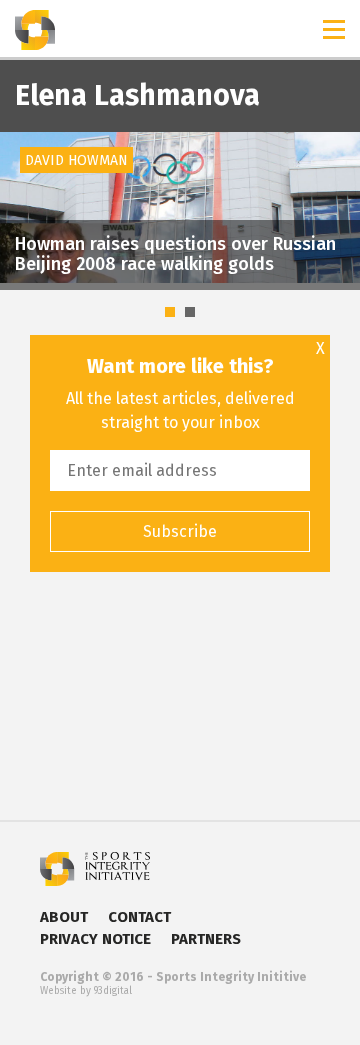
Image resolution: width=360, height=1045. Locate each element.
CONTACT (139, 917)
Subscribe (180, 531)
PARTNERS (206, 939)
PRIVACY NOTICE (95, 939)
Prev (26, 175)
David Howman (76, 160)
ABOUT (64, 917)
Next (334, 175)
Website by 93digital (86, 991)
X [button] (320, 349)
